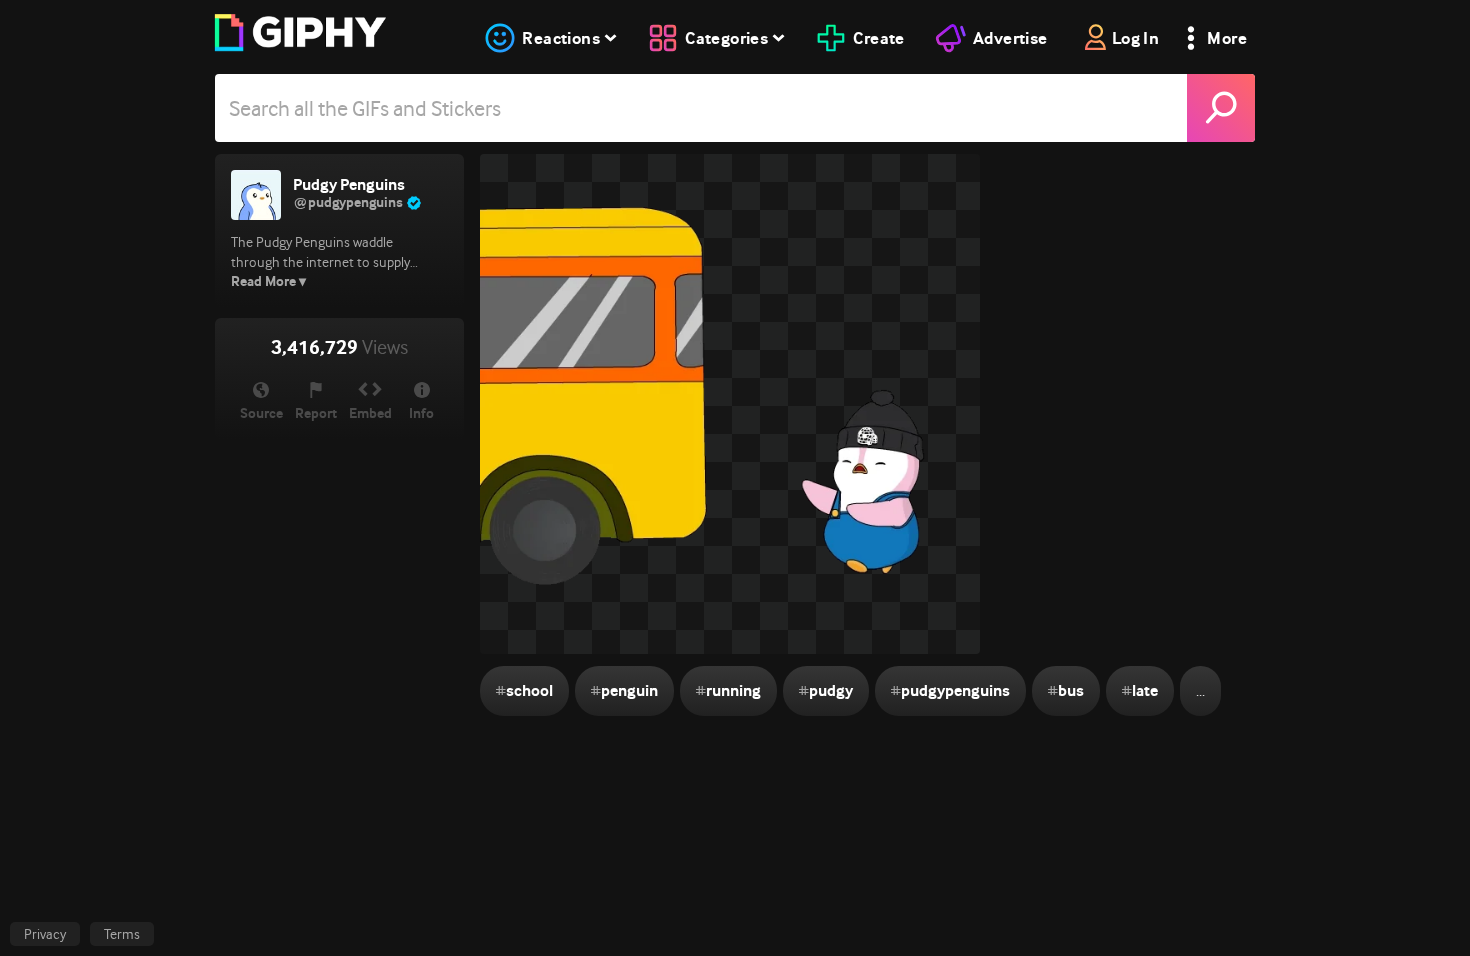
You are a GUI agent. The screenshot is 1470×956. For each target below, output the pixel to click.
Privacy (45, 934)
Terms (122, 934)
